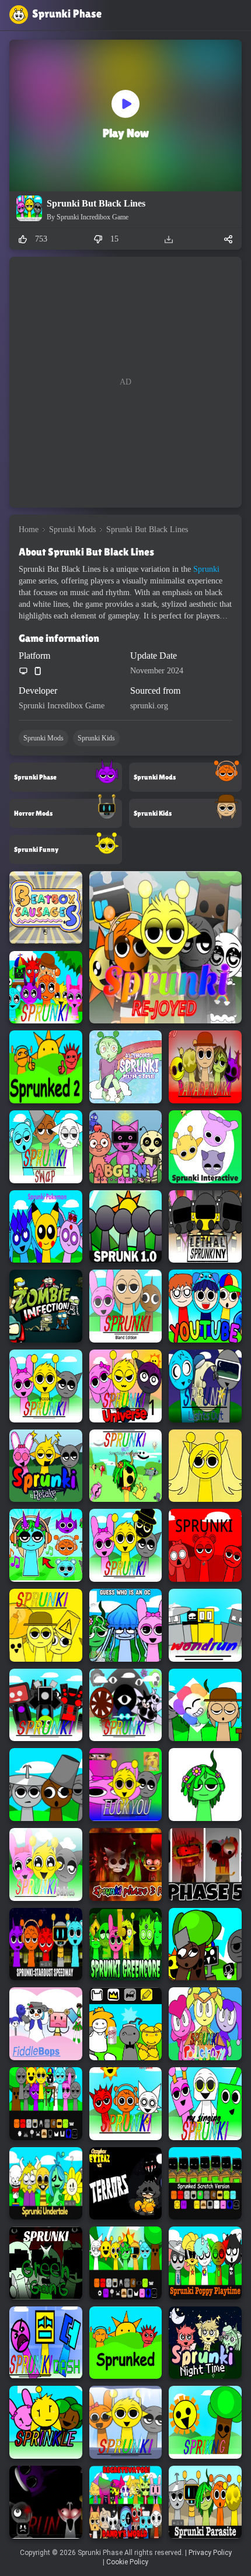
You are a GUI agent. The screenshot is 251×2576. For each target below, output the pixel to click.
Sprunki (206, 569)
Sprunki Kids (96, 738)
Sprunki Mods (72, 529)
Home (29, 529)
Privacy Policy (210, 2553)
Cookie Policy (127, 2562)
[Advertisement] (125, 382)
